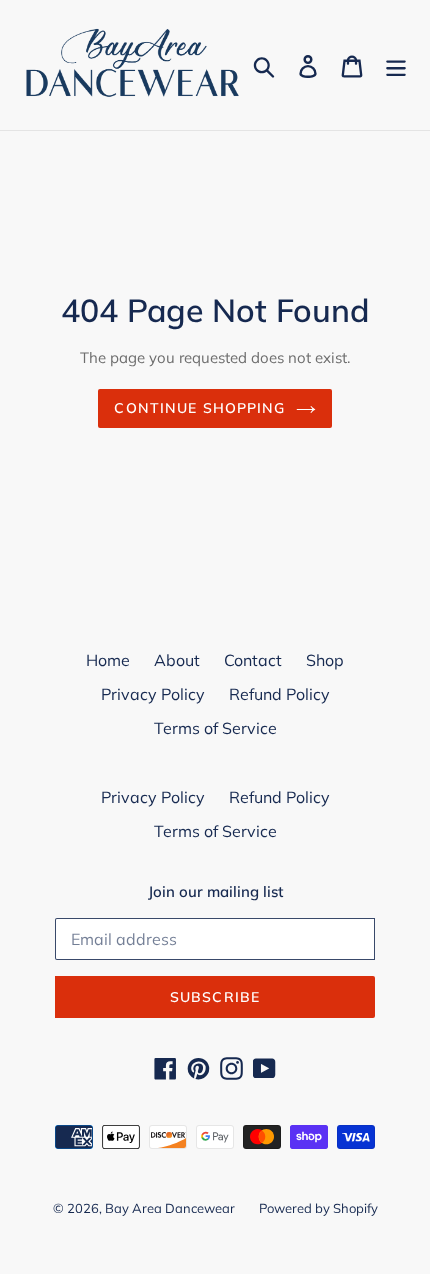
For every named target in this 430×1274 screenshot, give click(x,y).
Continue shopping (199, 408)
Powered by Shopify (318, 1208)
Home (108, 660)
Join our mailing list (215, 892)
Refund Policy (279, 694)
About (177, 660)
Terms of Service (215, 728)
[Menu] (396, 65)
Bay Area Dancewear (170, 1208)
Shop (325, 660)
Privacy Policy (153, 694)
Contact (253, 660)
